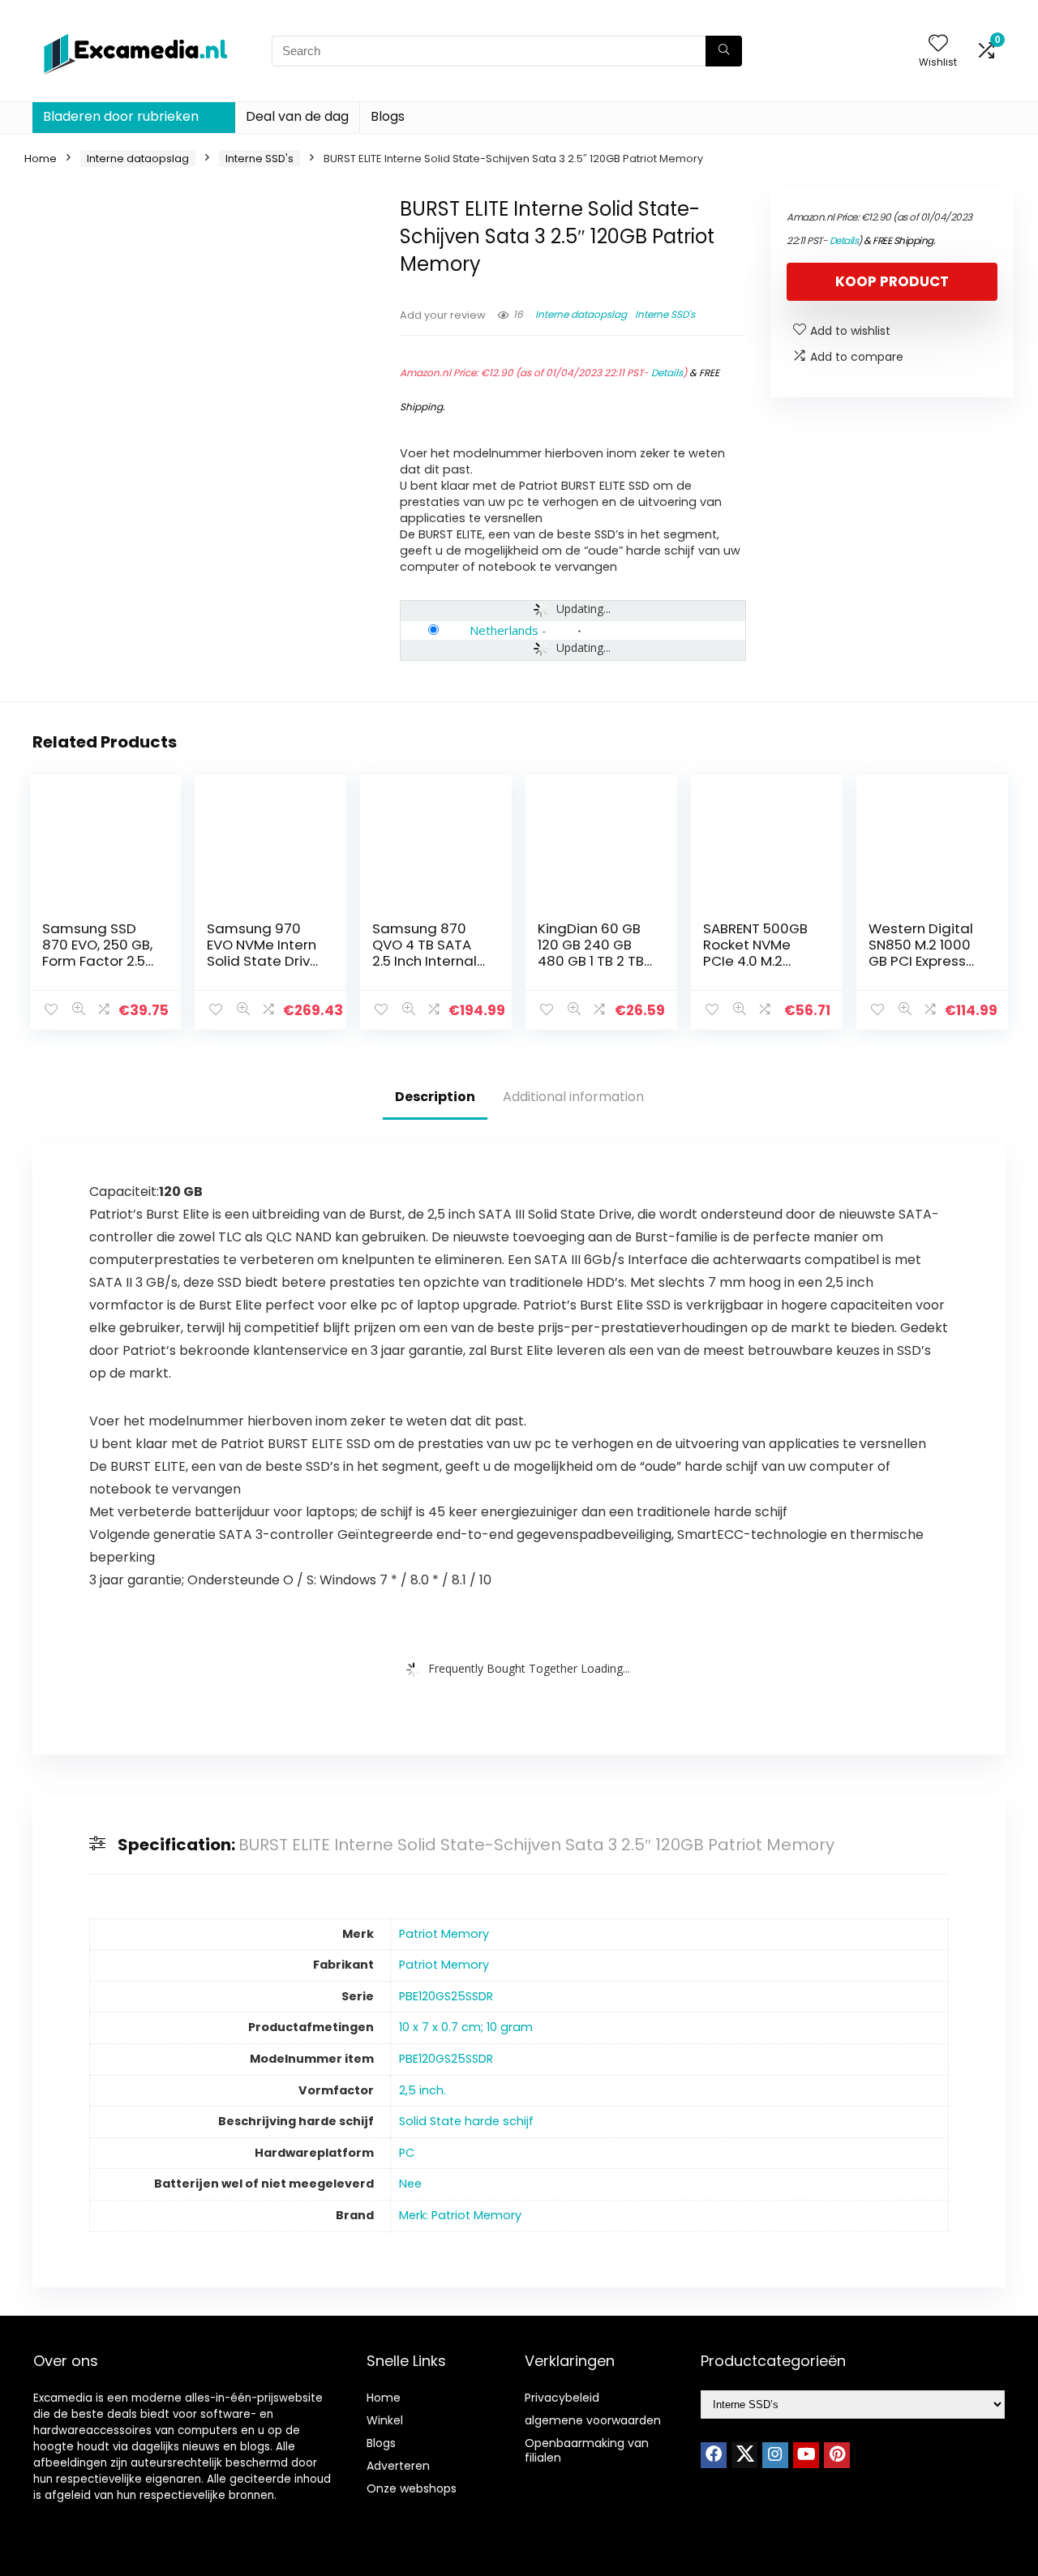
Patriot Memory (444, 1934)
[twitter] (744, 2455)
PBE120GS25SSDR (446, 1996)
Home (41, 159)
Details (667, 373)
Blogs (388, 116)
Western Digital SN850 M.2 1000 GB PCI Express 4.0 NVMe (921, 953)
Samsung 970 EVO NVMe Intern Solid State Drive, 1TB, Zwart (264, 953)
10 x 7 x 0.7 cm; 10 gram (466, 2027)
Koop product (892, 281)
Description (435, 1097)
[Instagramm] (775, 2455)
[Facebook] (714, 2455)
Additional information (573, 1097)
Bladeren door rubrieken (121, 116)
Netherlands (504, 630)
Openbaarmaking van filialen (587, 2450)
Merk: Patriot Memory (460, 2215)
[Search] (724, 51)
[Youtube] (806, 2455)
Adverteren (398, 2466)
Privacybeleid (562, 2398)
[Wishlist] (938, 44)
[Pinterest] (837, 2455)
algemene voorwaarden (593, 2420)
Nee (410, 2184)
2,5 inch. (422, 2090)
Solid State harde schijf (466, 2121)
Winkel (385, 2420)
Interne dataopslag (138, 159)
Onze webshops (412, 2488)
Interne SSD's (259, 159)
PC (407, 2153)
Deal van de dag (297, 116)
